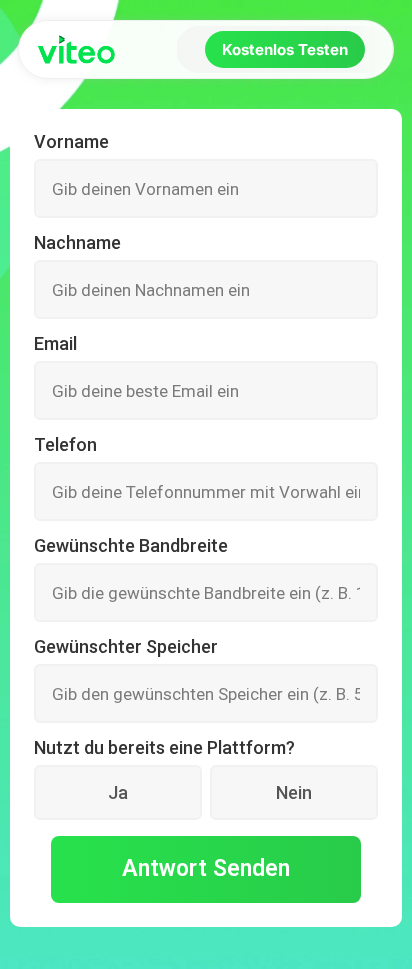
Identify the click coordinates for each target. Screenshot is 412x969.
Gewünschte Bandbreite (131, 546)
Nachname (77, 243)
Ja (118, 792)
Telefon (65, 445)
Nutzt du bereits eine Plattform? (164, 748)
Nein (294, 792)
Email (55, 344)
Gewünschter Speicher (126, 647)
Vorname (71, 142)
